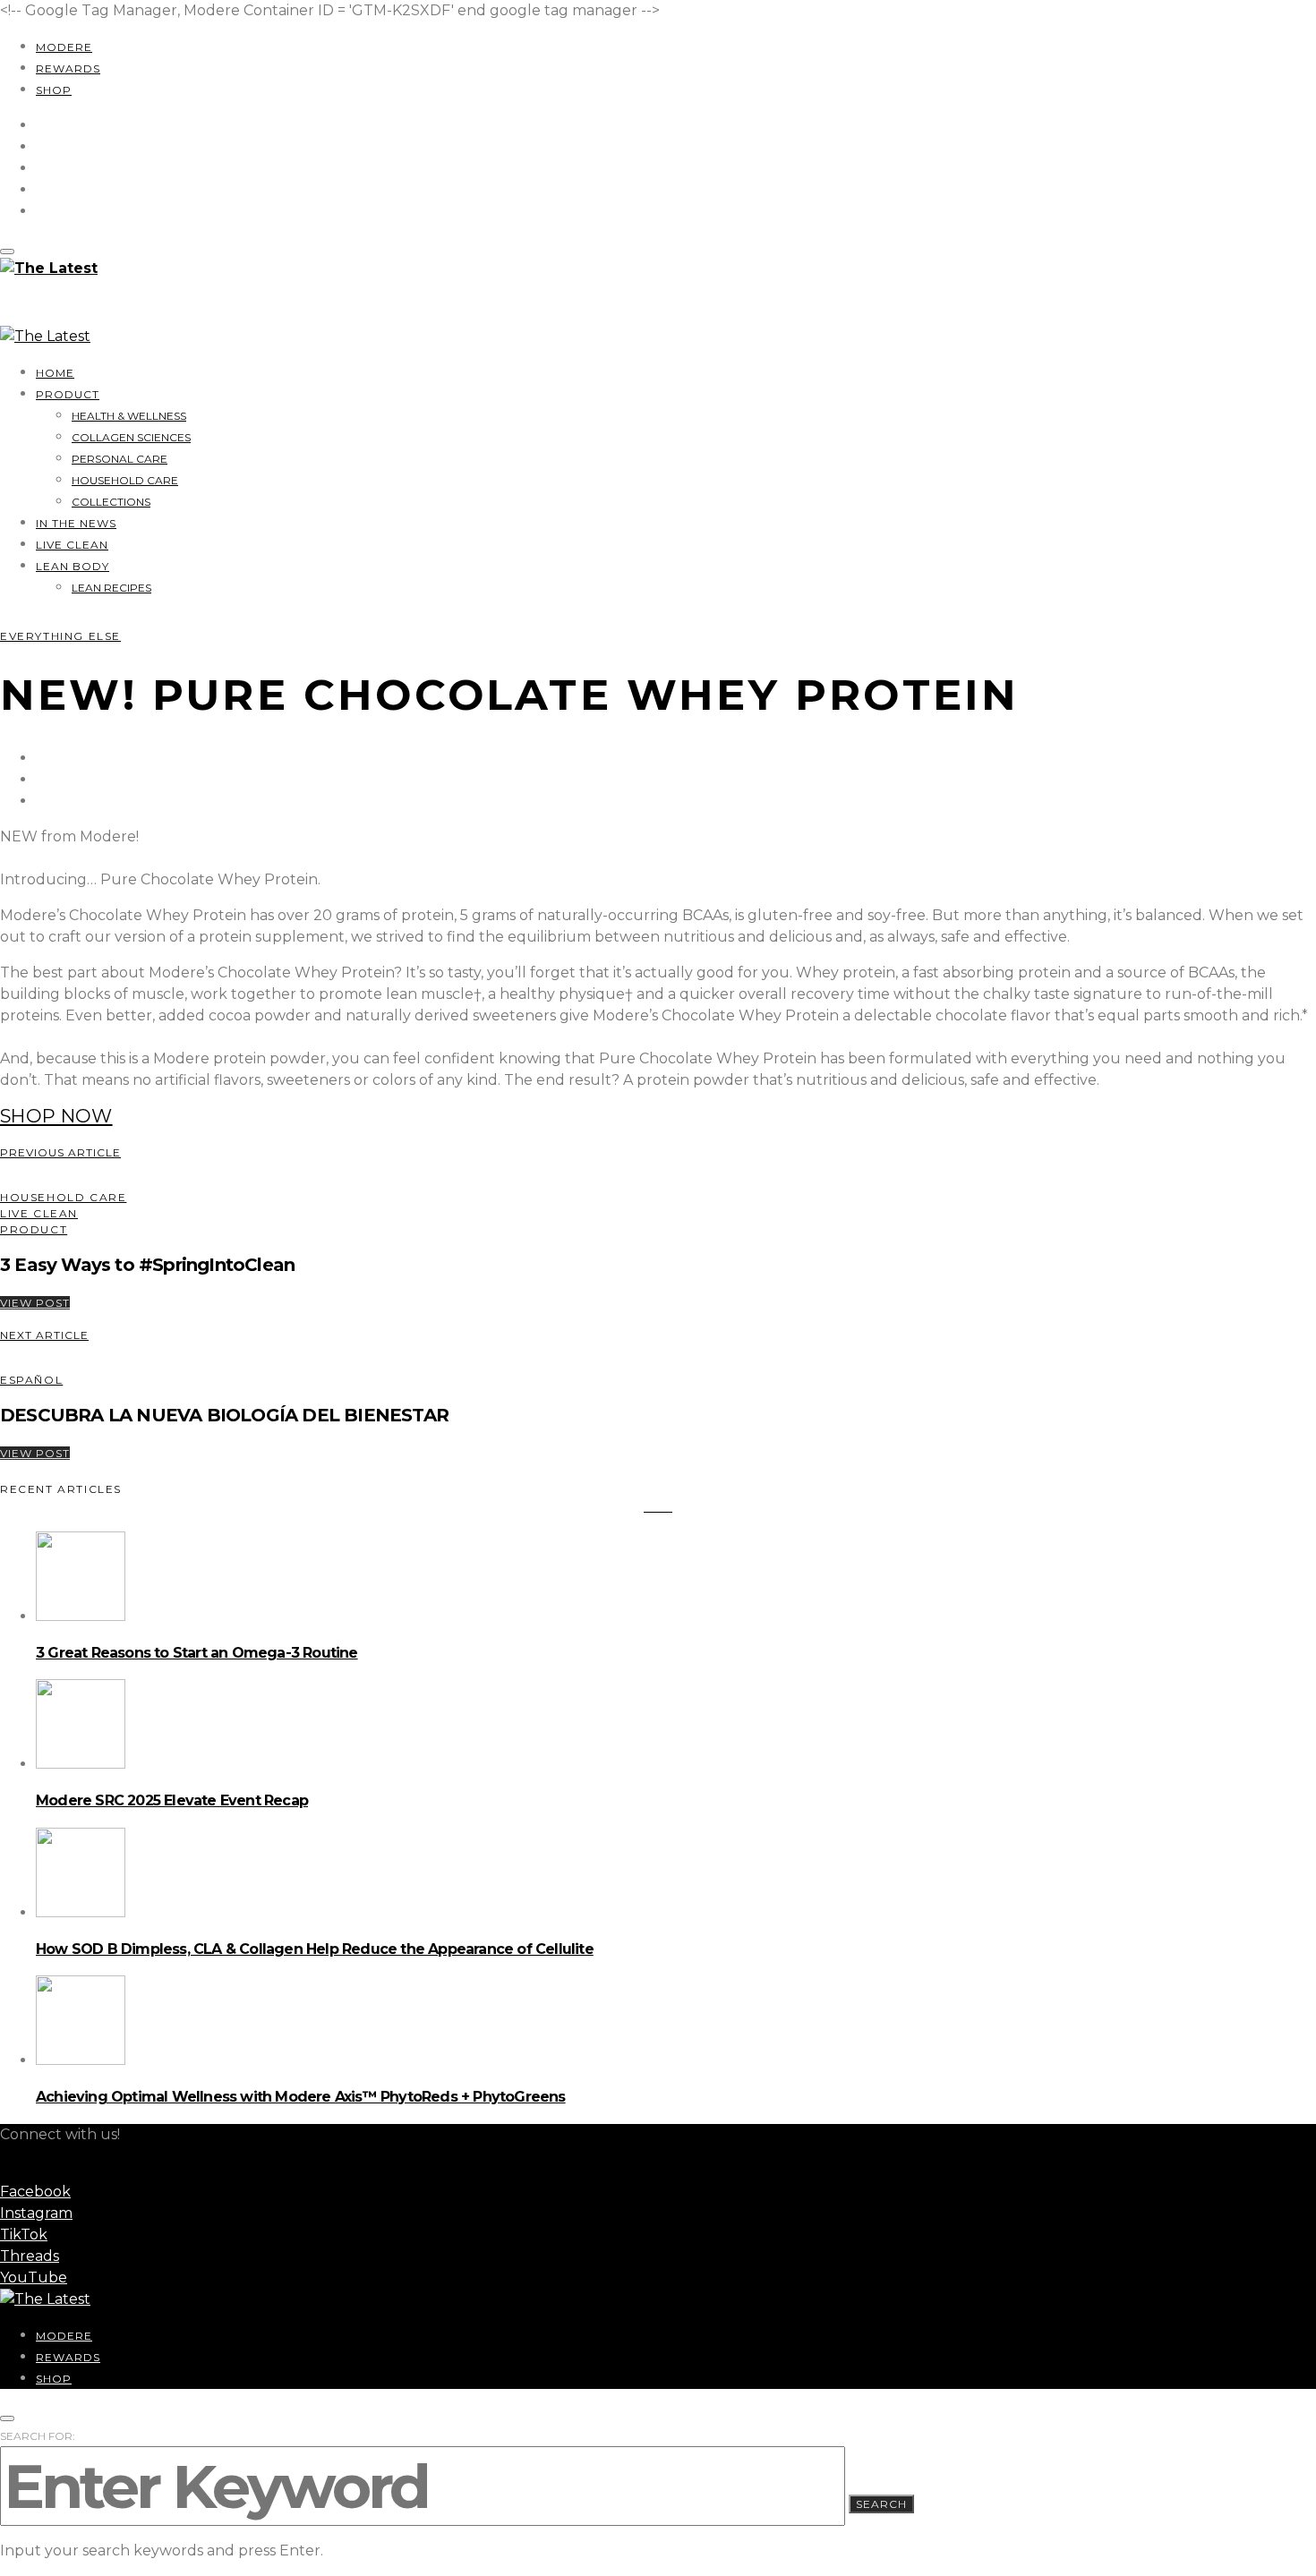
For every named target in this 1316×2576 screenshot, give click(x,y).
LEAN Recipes (111, 588)
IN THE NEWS (76, 523)
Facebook (35, 2192)
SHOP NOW (56, 1116)
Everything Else (60, 636)
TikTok (24, 2235)
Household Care (125, 480)
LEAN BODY (73, 566)
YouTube (34, 2277)
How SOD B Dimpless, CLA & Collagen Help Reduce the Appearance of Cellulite (315, 1949)
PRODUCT (68, 394)
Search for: (38, 2436)
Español (31, 1380)
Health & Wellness (129, 416)
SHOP (54, 90)
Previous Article (60, 1152)
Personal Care (120, 459)
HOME (55, 373)
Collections (111, 502)
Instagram (36, 2213)
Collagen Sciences (131, 437)
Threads (30, 2256)
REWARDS (68, 68)
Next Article (44, 1335)
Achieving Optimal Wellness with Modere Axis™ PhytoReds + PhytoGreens (301, 2097)
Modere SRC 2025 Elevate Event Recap (172, 1800)
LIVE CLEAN (72, 545)
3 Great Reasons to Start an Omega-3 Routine (197, 1653)
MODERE (64, 47)
